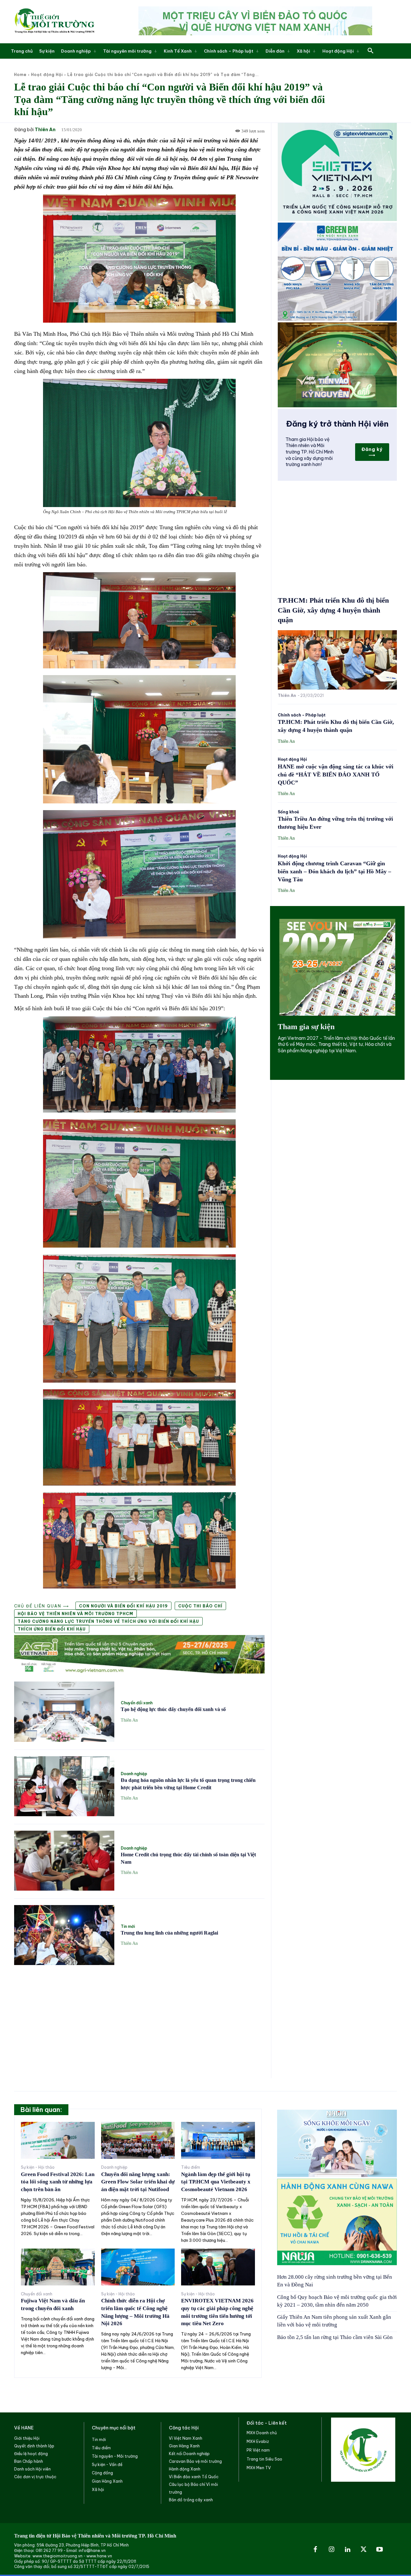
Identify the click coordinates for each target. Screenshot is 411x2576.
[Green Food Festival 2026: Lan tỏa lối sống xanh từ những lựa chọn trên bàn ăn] (58, 2140)
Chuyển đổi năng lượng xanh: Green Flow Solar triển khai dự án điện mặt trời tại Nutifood (138, 2182)
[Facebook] (315, 2550)
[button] (371, 51)
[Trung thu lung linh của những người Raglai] (64, 1935)
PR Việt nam (258, 2450)
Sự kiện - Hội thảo (38, 2167)
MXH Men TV (259, 2468)
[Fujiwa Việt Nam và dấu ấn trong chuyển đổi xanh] (58, 2267)
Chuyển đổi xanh (137, 1703)
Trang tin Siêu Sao (264, 2459)
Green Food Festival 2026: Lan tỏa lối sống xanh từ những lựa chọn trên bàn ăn (58, 2182)
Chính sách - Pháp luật (302, 715)
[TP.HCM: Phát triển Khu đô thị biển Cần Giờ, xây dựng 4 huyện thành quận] (337, 660)
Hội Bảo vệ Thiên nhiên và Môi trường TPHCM (75, 1614)
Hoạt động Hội (47, 75)
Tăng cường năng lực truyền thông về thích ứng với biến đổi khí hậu (108, 1621)
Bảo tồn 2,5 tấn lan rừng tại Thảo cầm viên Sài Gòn (335, 2337)
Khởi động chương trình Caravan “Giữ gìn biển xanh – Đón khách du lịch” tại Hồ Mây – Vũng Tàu (334, 871)
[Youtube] (380, 2550)
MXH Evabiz (258, 2441)
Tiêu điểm (191, 2167)
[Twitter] (363, 2550)
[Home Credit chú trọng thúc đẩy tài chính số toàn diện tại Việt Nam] (64, 1861)
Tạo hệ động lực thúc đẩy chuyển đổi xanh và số (173, 1709)
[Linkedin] (347, 2550)
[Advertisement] (139, 2018)
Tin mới (128, 1927)
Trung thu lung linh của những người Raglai (169, 1933)
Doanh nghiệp (134, 1774)
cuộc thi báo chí (200, 1606)
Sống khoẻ (288, 812)
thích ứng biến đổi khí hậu (52, 1629)
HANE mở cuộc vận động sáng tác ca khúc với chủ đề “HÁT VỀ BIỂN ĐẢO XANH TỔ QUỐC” (336, 775)
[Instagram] (331, 2550)
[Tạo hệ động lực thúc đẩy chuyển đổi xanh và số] (64, 1712)
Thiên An (45, 130)
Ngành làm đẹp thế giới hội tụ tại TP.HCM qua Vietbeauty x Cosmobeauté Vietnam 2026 (216, 2182)
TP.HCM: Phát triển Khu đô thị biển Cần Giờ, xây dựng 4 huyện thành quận (333, 610)
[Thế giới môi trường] (54, 22)
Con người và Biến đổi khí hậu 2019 (123, 1606)
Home (20, 75)
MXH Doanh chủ (262, 2433)
